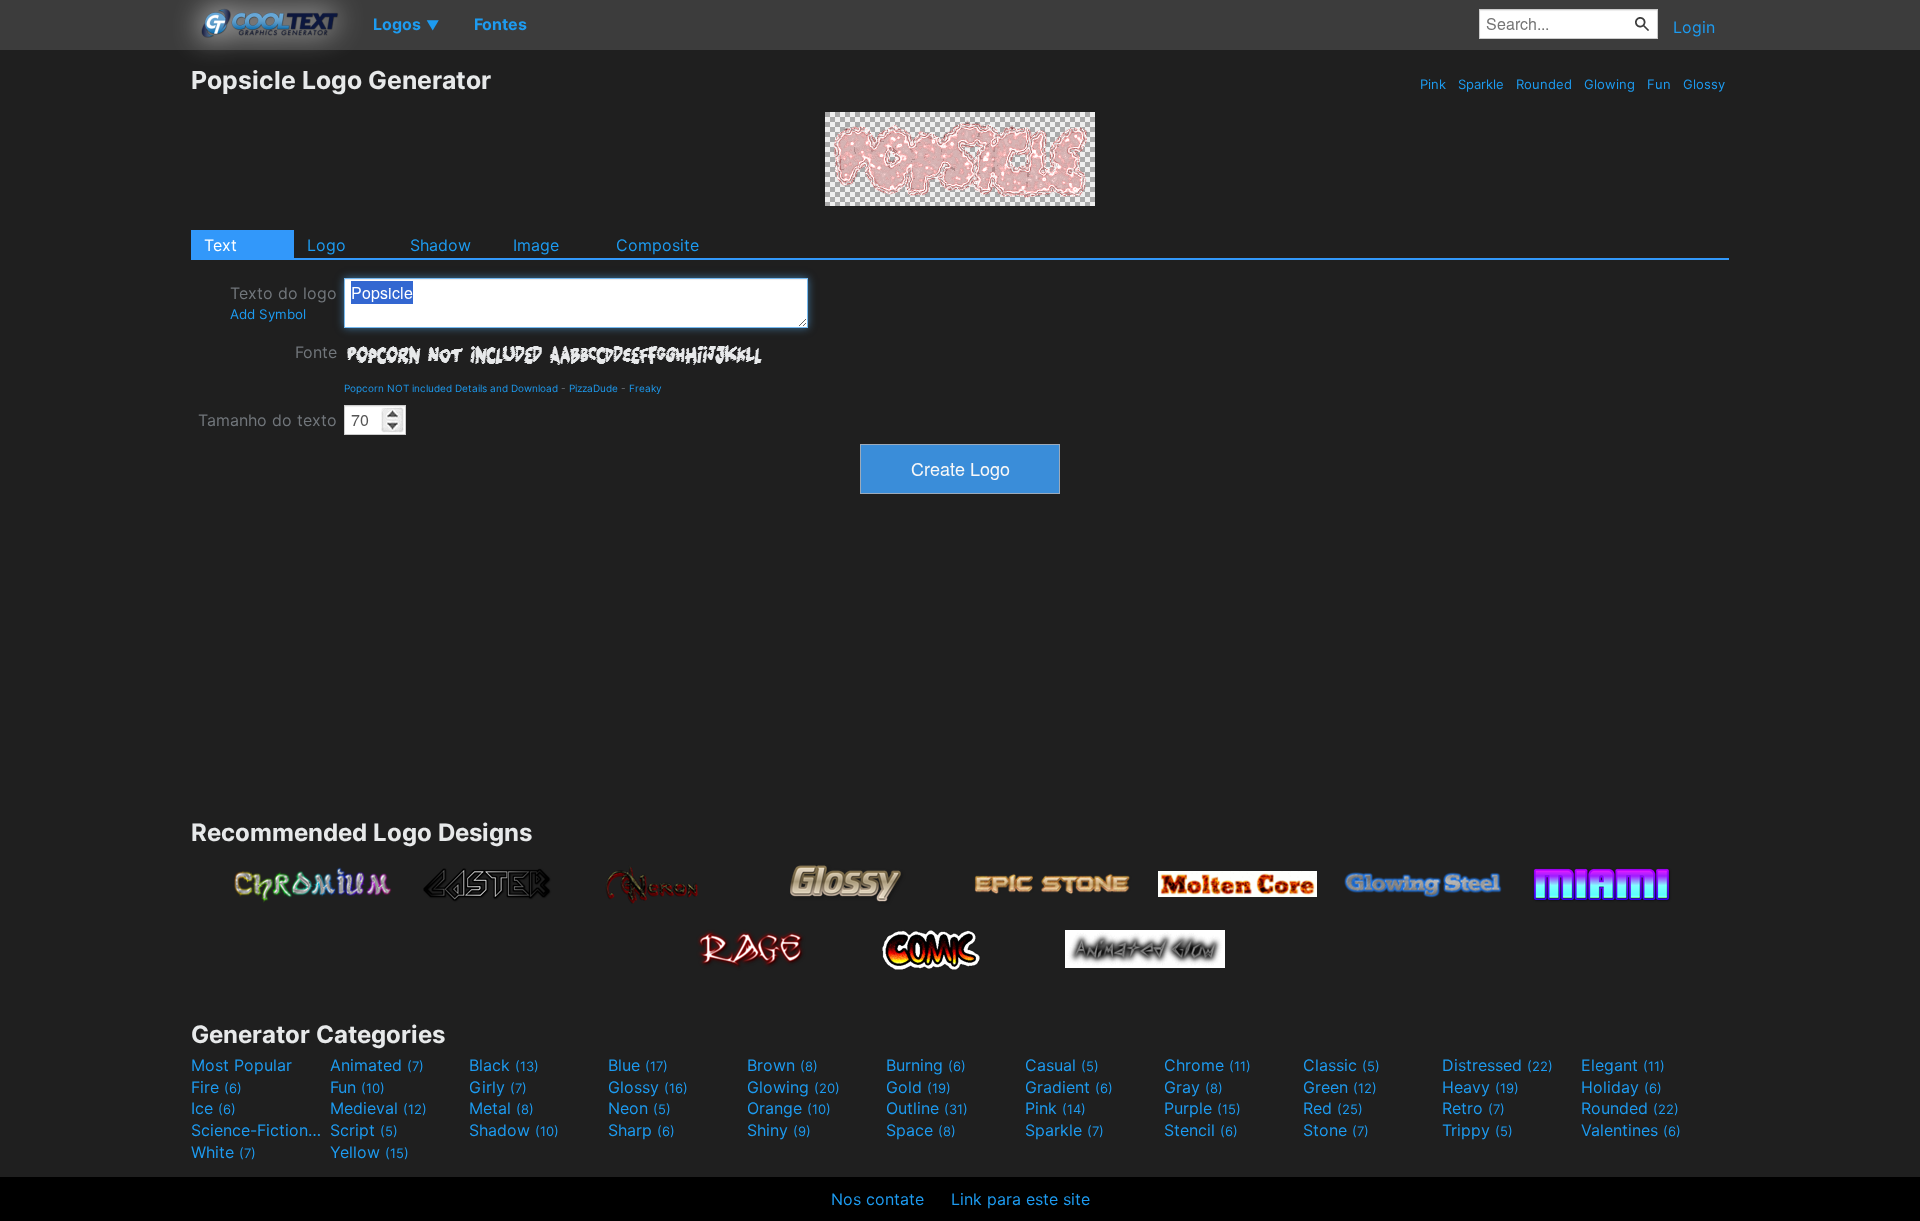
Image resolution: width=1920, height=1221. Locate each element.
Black (504, 1065)
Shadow (440, 245)
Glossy (1704, 84)
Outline (927, 1108)
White (223, 1152)
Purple (1202, 1108)
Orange (789, 1108)
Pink (1433, 84)
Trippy (1477, 1130)
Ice (213, 1108)
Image (536, 245)
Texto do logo (283, 302)
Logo (326, 245)
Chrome (1207, 1065)
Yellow (369, 1152)
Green (1340, 1087)
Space (921, 1130)
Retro (1473, 1108)
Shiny (779, 1130)
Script (364, 1130)
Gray (1193, 1087)
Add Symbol (268, 314)
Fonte (316, 352)
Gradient (1069, 1087)
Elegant (1623, 1065)
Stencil (1201, 1130)
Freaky (645, 388)
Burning (926, 1065)
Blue (638, 1065)
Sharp (641, 1130)
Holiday (1621, 1087)
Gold (918, 1087)
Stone (1336, 1130)
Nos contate (877, 1199)
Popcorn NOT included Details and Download (451, 388)
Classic (1341, 1065)
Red (1333, 1108)
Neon (639, 1108)
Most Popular (241, 1065)
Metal (501, 1108)
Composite (657, 245)
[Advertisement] (95, 365)
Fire (216, 1087)
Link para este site (1020, 1199)
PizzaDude (593, 388)
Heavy (1480, 1087)
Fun (1659, 84)
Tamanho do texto (267, 420)
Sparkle (1481, 84)
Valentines (1631, 1130)
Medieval (378, 1108)
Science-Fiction (258, 1130)
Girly (498, 1087)
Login (1694, 27)
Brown (782, 1065)
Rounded (1544, 84)
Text (220, 245)
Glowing (1609, 84)
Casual (1062, 1065)
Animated (377, 1065)
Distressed (1497, 1065)
